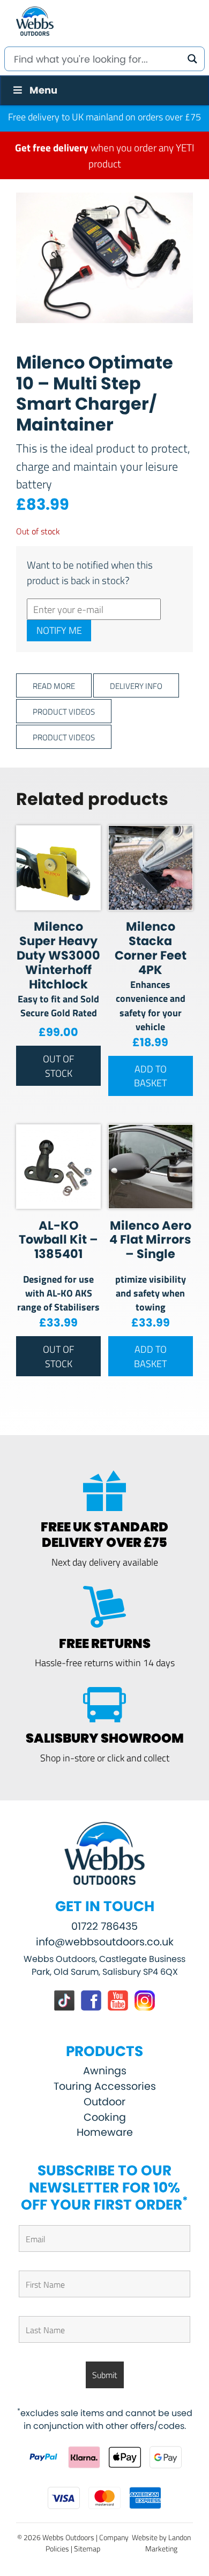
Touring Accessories (105, 2086)
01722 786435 (104, 1926)
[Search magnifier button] (192, 59)
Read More (54, 685)
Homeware (105, 2132)
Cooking (105, 2117)
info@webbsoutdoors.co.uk (105, 1942)
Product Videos (64, 711)
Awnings (105, 2071)
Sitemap (87, 2548)
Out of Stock (58, 1065)
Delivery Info (136, 685)
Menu (43, 90)
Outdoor (104, 2102)
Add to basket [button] (150, 1076)
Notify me (59, 630)
